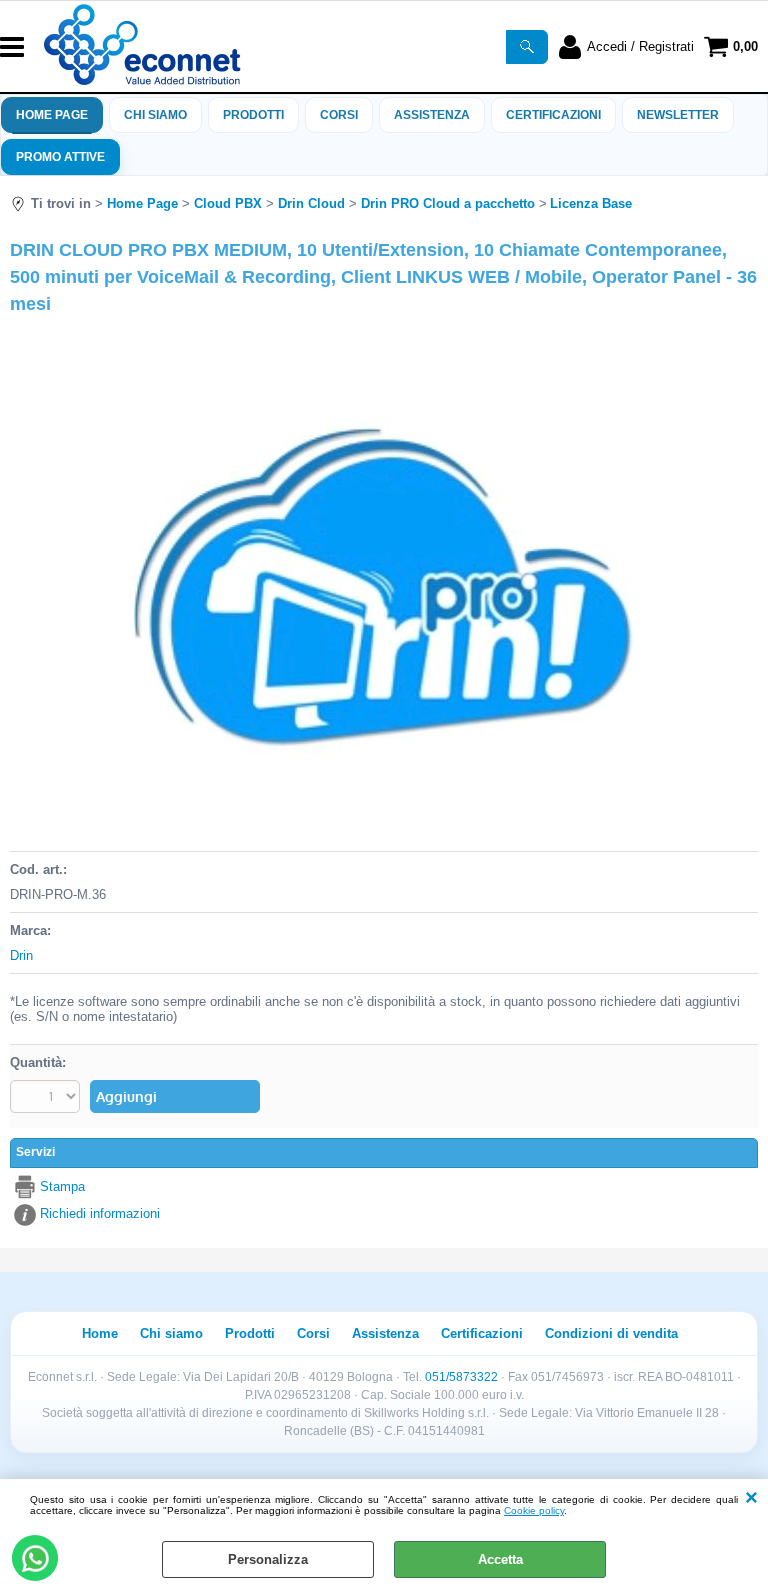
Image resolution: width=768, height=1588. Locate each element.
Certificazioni (553, 115)
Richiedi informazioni (100, 1213)
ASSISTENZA (432, 115)
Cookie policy (534, 1510)
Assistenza (385, 1333)
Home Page (52, 115)
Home (100, 1333)
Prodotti (253, 115)
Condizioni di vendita (611, 1333)
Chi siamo (155, 115)
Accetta (500, 1559)
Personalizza (268, 1559)
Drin (21, 955)
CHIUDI (751, 1499)
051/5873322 (461, 1377)
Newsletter (678, 115)
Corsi (339, 115)
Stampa (62, 1186)
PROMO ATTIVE (60, 157)
